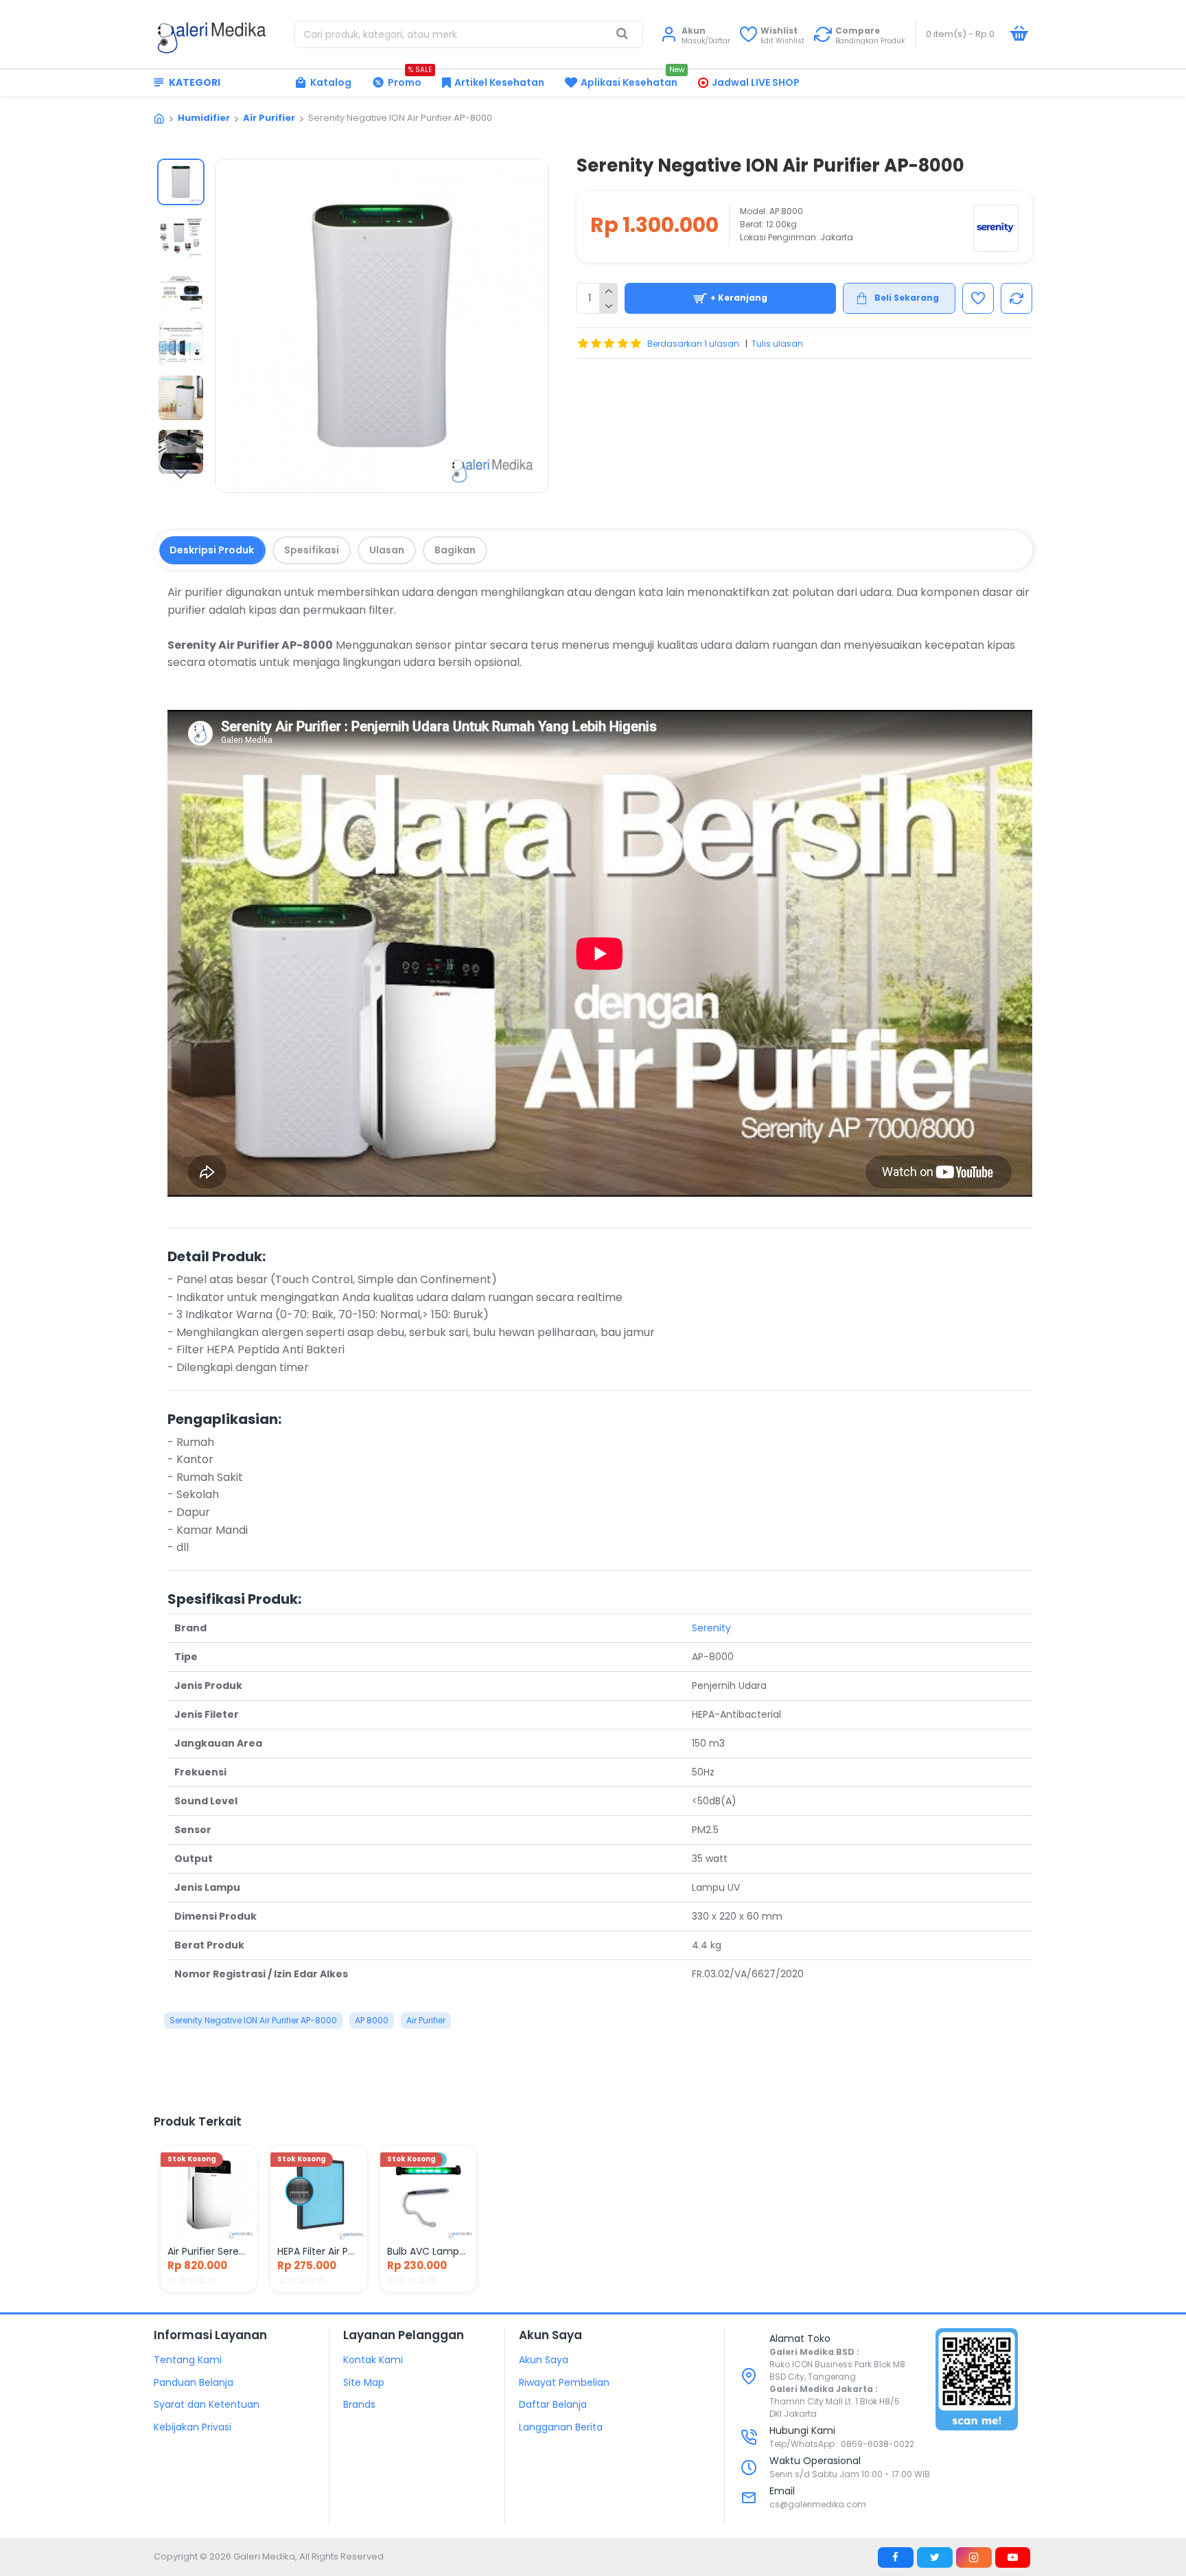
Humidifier (204, 118)
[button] (181, 169)
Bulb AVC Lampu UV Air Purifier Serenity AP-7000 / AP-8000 (428, 2251)
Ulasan (387, 550)
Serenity (711, 1628)
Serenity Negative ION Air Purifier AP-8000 (253, 2020)
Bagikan (455, 550)
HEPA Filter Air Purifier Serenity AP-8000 (318, 2251)
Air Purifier (269, 118)
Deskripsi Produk (212, 550)
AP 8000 (372, 2020)
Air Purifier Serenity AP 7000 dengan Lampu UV (209, 2251)
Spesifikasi (312, 550)
